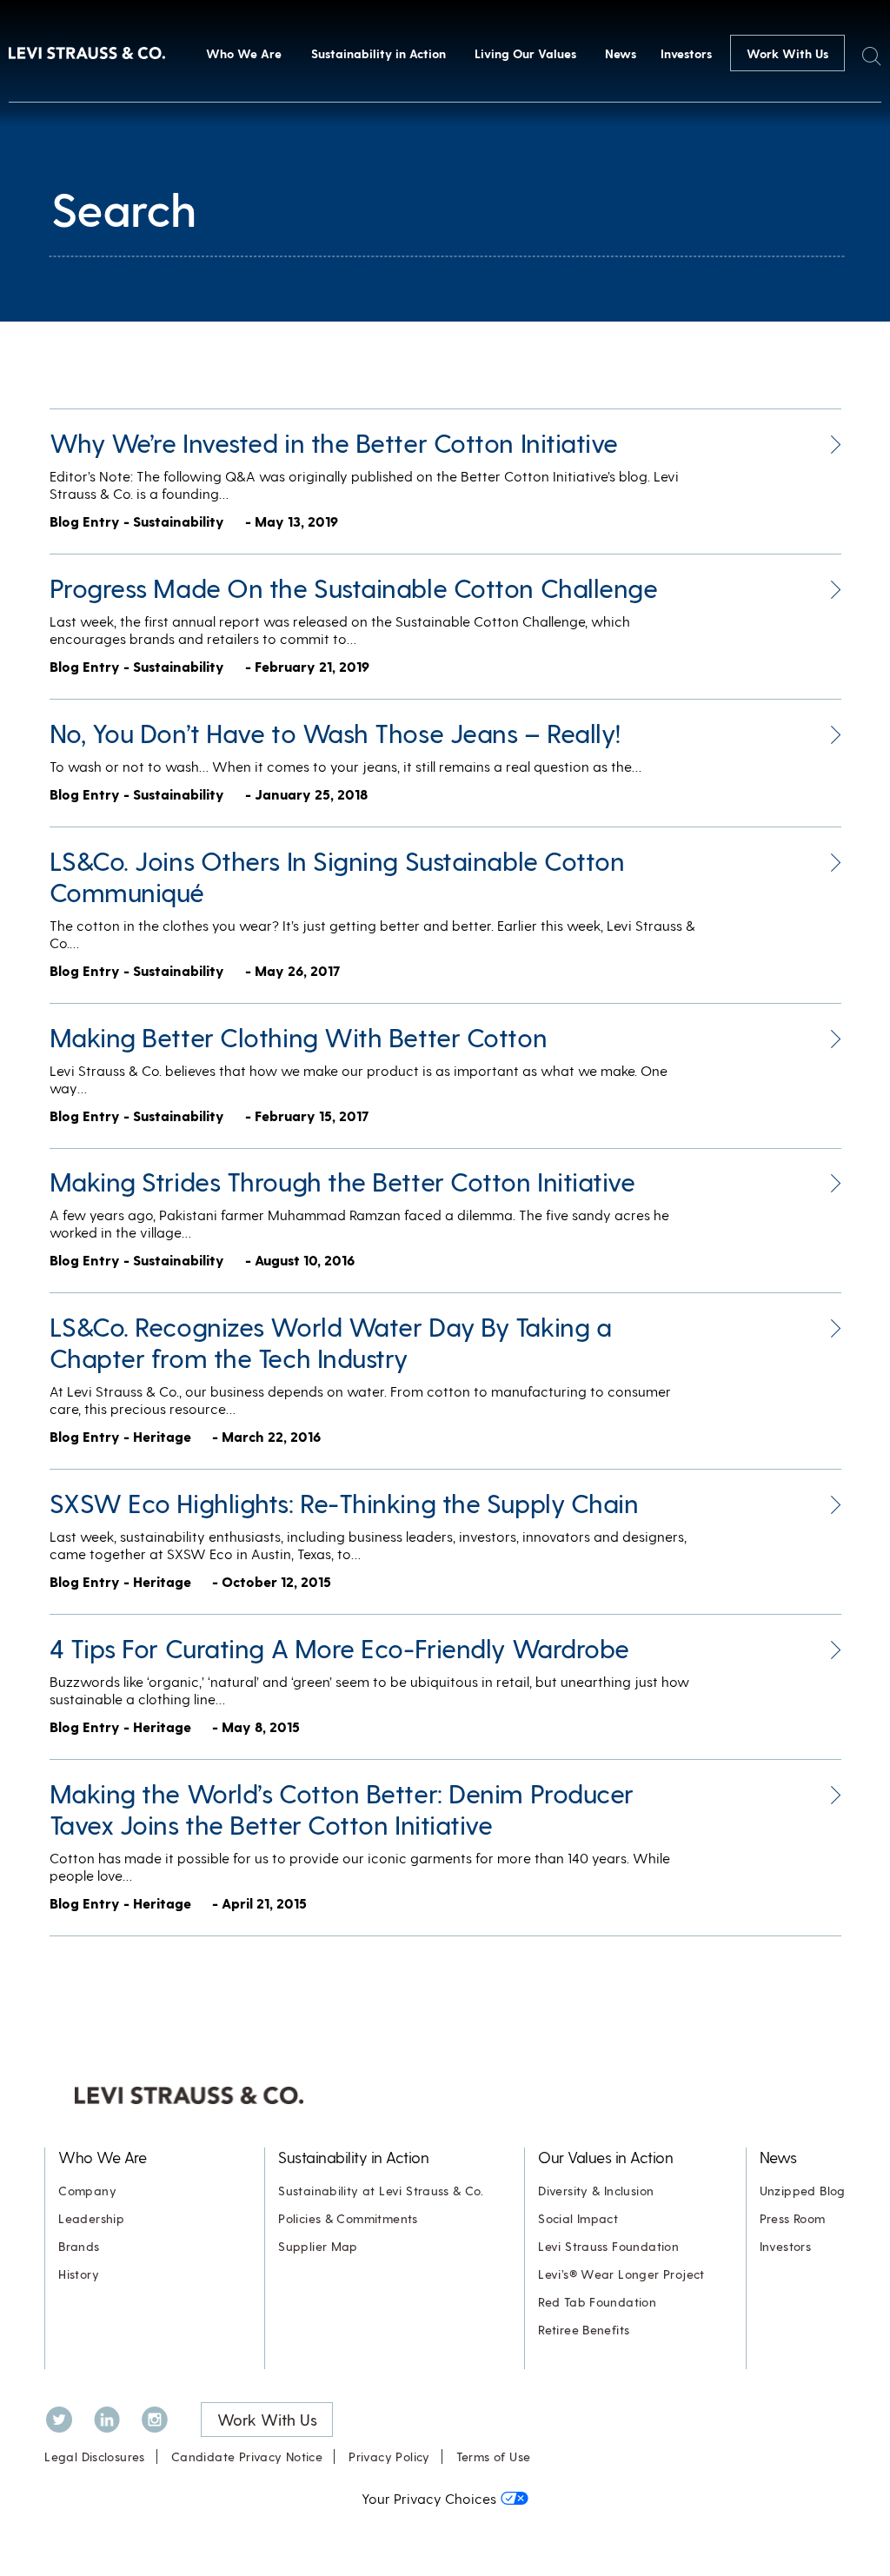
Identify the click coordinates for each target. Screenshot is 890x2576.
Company (87, 2191)
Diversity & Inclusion (596, 2191)
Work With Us (787, 53)
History (79, 2274)
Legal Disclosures (95, 2456)
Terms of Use (494, 2456)
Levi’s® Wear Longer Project (621, 2274)
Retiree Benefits (584, 2330)
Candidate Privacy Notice (247, 2456)
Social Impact (578, 2218)
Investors (686, 53)
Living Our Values (525, 53)
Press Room (793, 2218)
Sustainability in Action (379, 53)
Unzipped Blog (803, 2191)
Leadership (91, 2218)
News (621, 53)
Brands (79, 2246)
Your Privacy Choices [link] (429, 2498)
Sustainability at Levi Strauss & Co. (381, 2191)
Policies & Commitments (348, 2218)
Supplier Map (318, 2246)
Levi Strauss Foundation (608, 2246)
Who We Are (244, 53)
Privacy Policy (389, 2456)
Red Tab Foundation (597, 2302)
